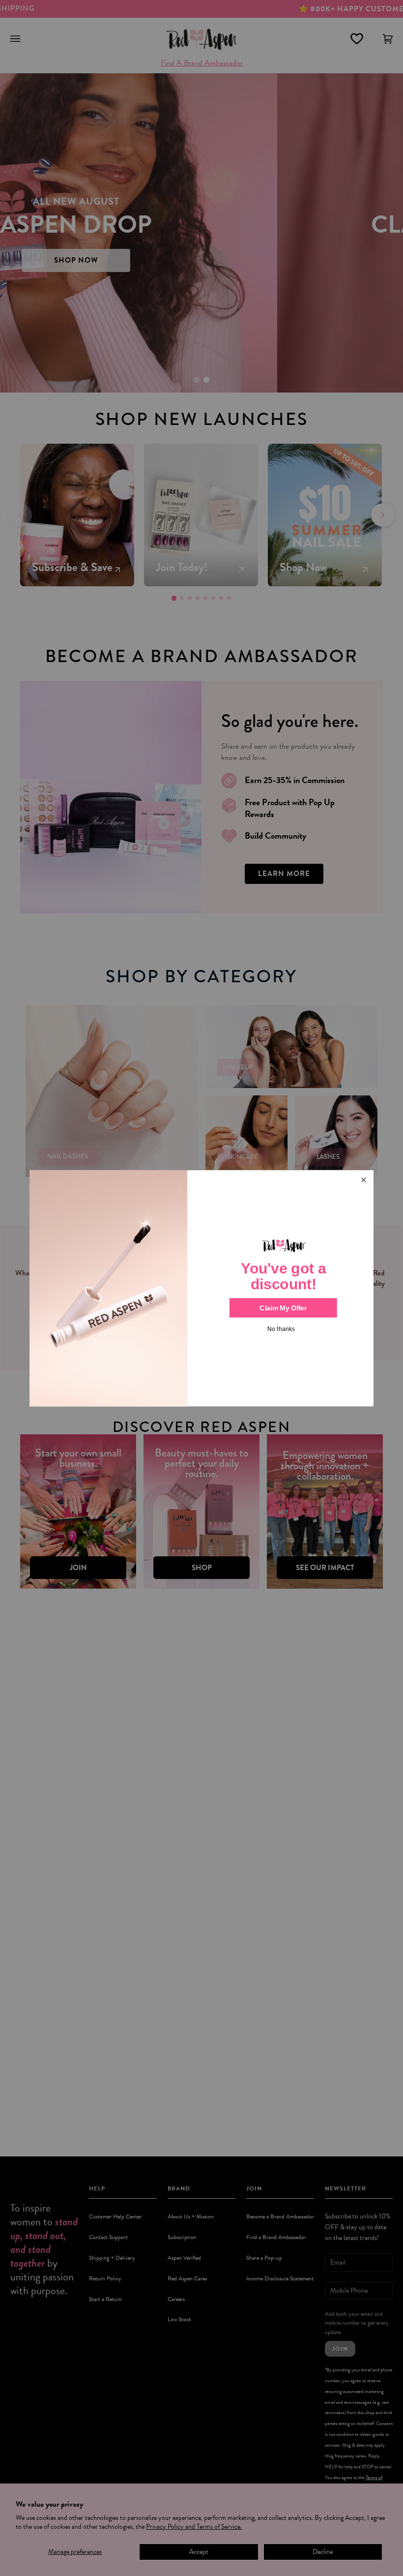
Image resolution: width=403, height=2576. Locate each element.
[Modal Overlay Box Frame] (201, 1288)
